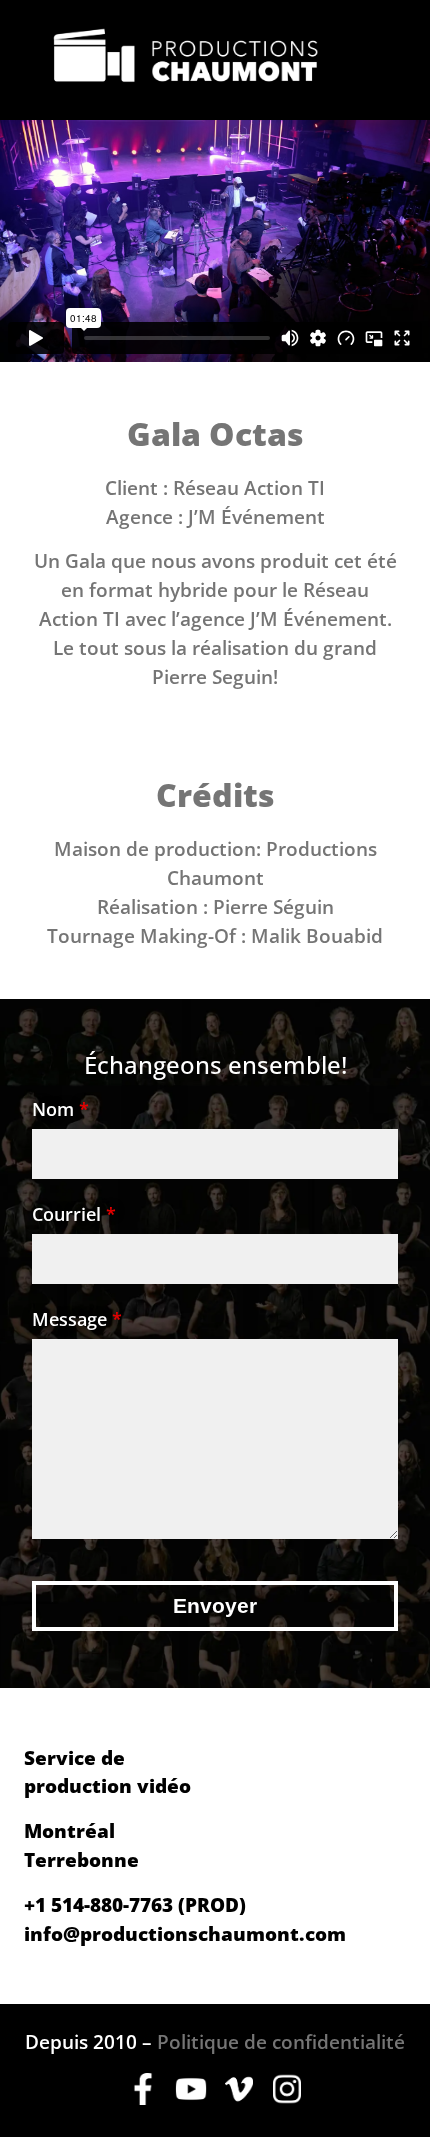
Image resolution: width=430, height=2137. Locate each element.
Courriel (74, 1214)
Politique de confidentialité (281, 2041)
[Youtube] (191, 2097)
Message (77, 1319)
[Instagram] (287, 2097)
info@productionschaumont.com (185, 1933)
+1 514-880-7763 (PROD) (135, 1904)
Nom (60, 1109)
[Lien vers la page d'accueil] (187, 60)
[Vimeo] (239, 2097)
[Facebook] (143, 2097)
